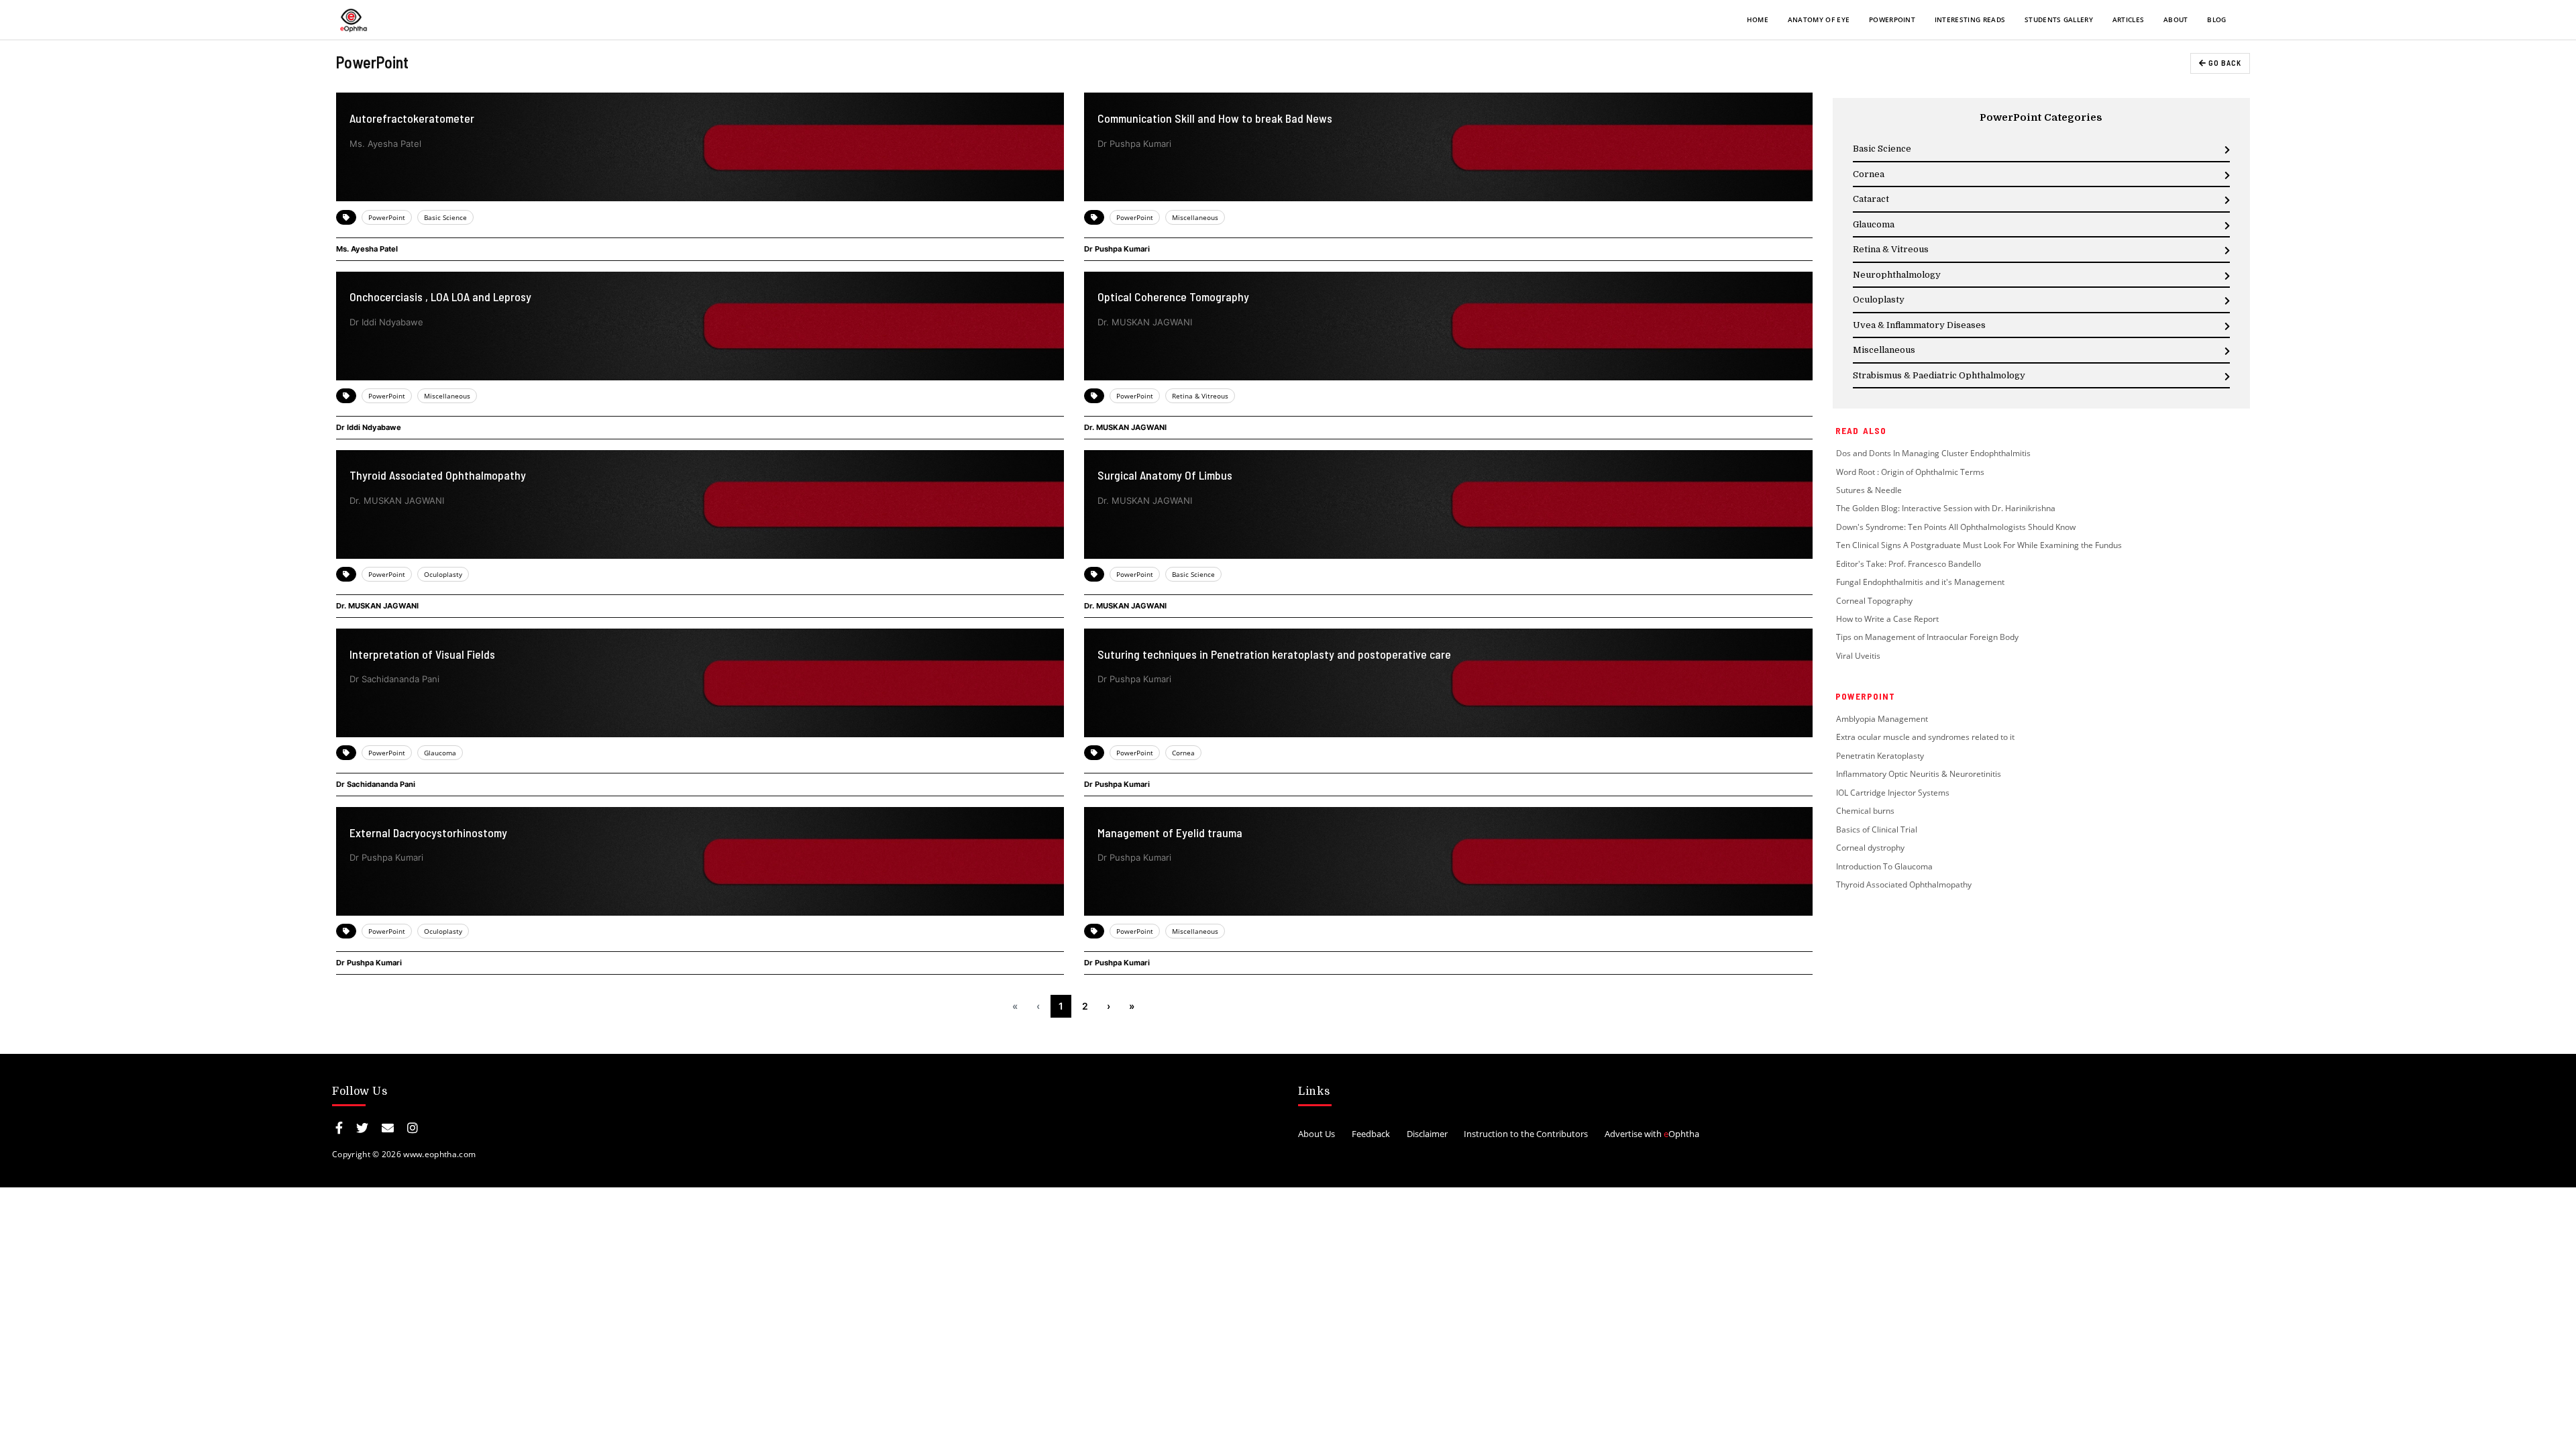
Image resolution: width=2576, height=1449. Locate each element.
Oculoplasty (443, 574)
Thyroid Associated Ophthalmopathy (438, 475)
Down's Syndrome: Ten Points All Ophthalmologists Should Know (1956, 527)
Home (1758, 19)
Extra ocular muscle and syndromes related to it (1925, 737)
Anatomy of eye (1819, 19)
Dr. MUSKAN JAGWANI (1125, 427)
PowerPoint (1892, 19)
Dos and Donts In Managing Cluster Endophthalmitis (1933, 453)
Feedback (1371, 1134)
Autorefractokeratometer (412, 118)
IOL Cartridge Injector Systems (1893, 793)
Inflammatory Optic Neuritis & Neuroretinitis (1919, 774)
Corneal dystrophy (1870, 848)
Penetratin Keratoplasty (1881, 756)
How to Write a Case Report (1887, 619)
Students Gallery (2059, 19)
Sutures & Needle (1869, 490)
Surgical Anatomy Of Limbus (1165, 475)
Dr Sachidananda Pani (376, 784)
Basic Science (445, 217)
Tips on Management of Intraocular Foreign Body (1927, 637)
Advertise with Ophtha (1652, 1134)
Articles (2129, 19)
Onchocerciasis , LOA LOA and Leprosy (440, 297)
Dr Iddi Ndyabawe (369, 427)
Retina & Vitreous (1200, 396)
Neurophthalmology (1897, 275)
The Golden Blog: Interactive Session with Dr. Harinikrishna (1946, 508)
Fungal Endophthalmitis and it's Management (1920, 582)
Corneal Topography (1874, 601)
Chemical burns (1865, 811)
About (2176, 19)
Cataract (1871, 199)
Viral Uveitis (1858, 656)
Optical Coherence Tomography (1173, 297)
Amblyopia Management (1882, 719)
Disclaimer (1427, 1134)
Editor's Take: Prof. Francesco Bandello (1909, 564)
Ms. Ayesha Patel (367, 249)
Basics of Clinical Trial (1878, 829)
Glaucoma (440, 753)
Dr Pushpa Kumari (1117, 249)
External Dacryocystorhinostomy (428, 833)
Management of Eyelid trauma (1170, 833)
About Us (1317, 1134)
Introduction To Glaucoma (1884, 866)
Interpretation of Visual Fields (422, 654)
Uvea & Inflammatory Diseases (1919, 325)
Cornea (1183, 753)
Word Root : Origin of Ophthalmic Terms (1910, 472)
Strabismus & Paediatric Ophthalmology (1939, 375)
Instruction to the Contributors (1526, 1134)
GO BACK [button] (2224, 63)
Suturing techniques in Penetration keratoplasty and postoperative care (1274, 654)
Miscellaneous (1195, 217)
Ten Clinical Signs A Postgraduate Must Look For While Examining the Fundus (1979, 545)
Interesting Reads (1970, 19)
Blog (2216, 19)
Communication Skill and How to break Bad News (1215, 118)
